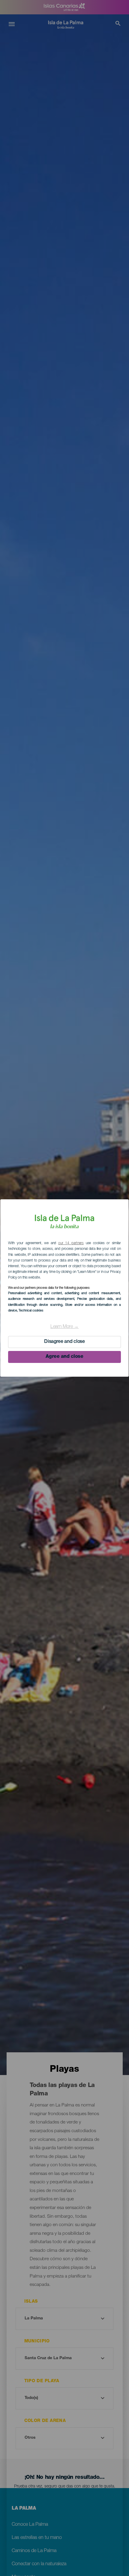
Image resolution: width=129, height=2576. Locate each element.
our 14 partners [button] (71, 1243)
